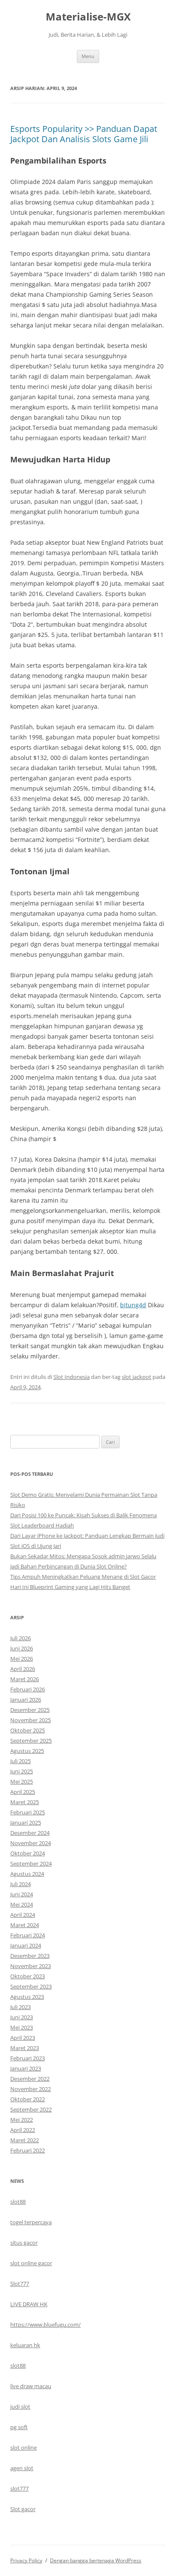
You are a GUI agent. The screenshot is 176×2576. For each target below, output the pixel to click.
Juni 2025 (22, 1771)
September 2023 (31, 1986)
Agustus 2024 (27, 1874)
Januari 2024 (26, 1945)
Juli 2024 (21, 1884)
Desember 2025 (30, 1710)
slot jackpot (136, 1377)
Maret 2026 (25, 1679)
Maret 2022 (25, 2140)
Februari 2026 (28, 1689)
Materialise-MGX (88, 17)
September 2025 (31, 1741)
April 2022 (23, 2130)
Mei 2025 (22, 1782)
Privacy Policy (26, 2560)
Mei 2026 (22, 1659)
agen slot (22, 2468)
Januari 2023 (26, 2068)
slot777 (19, 2488)
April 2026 (23, 1669)
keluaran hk (25, 2345)
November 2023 (31, 1966)
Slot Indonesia (72, 1377)
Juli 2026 (21, 1638)
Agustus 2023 (27, 1997)
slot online (23, 2447)
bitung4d (133, 1305)
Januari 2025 (26, 1822)
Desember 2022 (30, 2079)
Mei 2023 (22, 2027)
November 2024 (31, 1843)
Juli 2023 (21, 2007)
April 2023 (23, 2038)
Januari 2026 (26, 1700)
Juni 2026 (22, 1648)
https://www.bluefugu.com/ (45, 2325)
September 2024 (31, 1863)
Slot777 (20, 2284)
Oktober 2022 (28, 2099)
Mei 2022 (22, 2120)
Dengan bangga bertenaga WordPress (96, 2560)
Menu (88, 56)
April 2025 (23, 1792)
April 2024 (23, 1915)
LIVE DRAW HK (29, 2304)
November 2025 (31, 1720)
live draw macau (31, 2386)
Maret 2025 (25, 1802)
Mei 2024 (22, 1904)
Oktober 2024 (28, 1853)
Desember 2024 (30, 1833)
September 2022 (31, 2109)
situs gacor (24, 2243)
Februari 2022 (28, 2150)
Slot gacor (23, 2509)
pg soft (19, 2427)
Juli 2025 (21, 1761)
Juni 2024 (22, 1894)
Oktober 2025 (28, 1730)
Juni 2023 (22, 2017)
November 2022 (31, 2089)
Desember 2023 (30, 1956)
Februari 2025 (28, 1812)
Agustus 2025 (27, 1751)
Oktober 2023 (28, 1976)
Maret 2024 (25, 1925)
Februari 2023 (28, 2058)
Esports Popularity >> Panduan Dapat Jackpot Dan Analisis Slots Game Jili (84, 134)
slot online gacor (31, 2263)
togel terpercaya (31, 2222)
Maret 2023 (25, 2048)
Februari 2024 (28, 1935)
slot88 (18, 2202)
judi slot (20, 2407)
